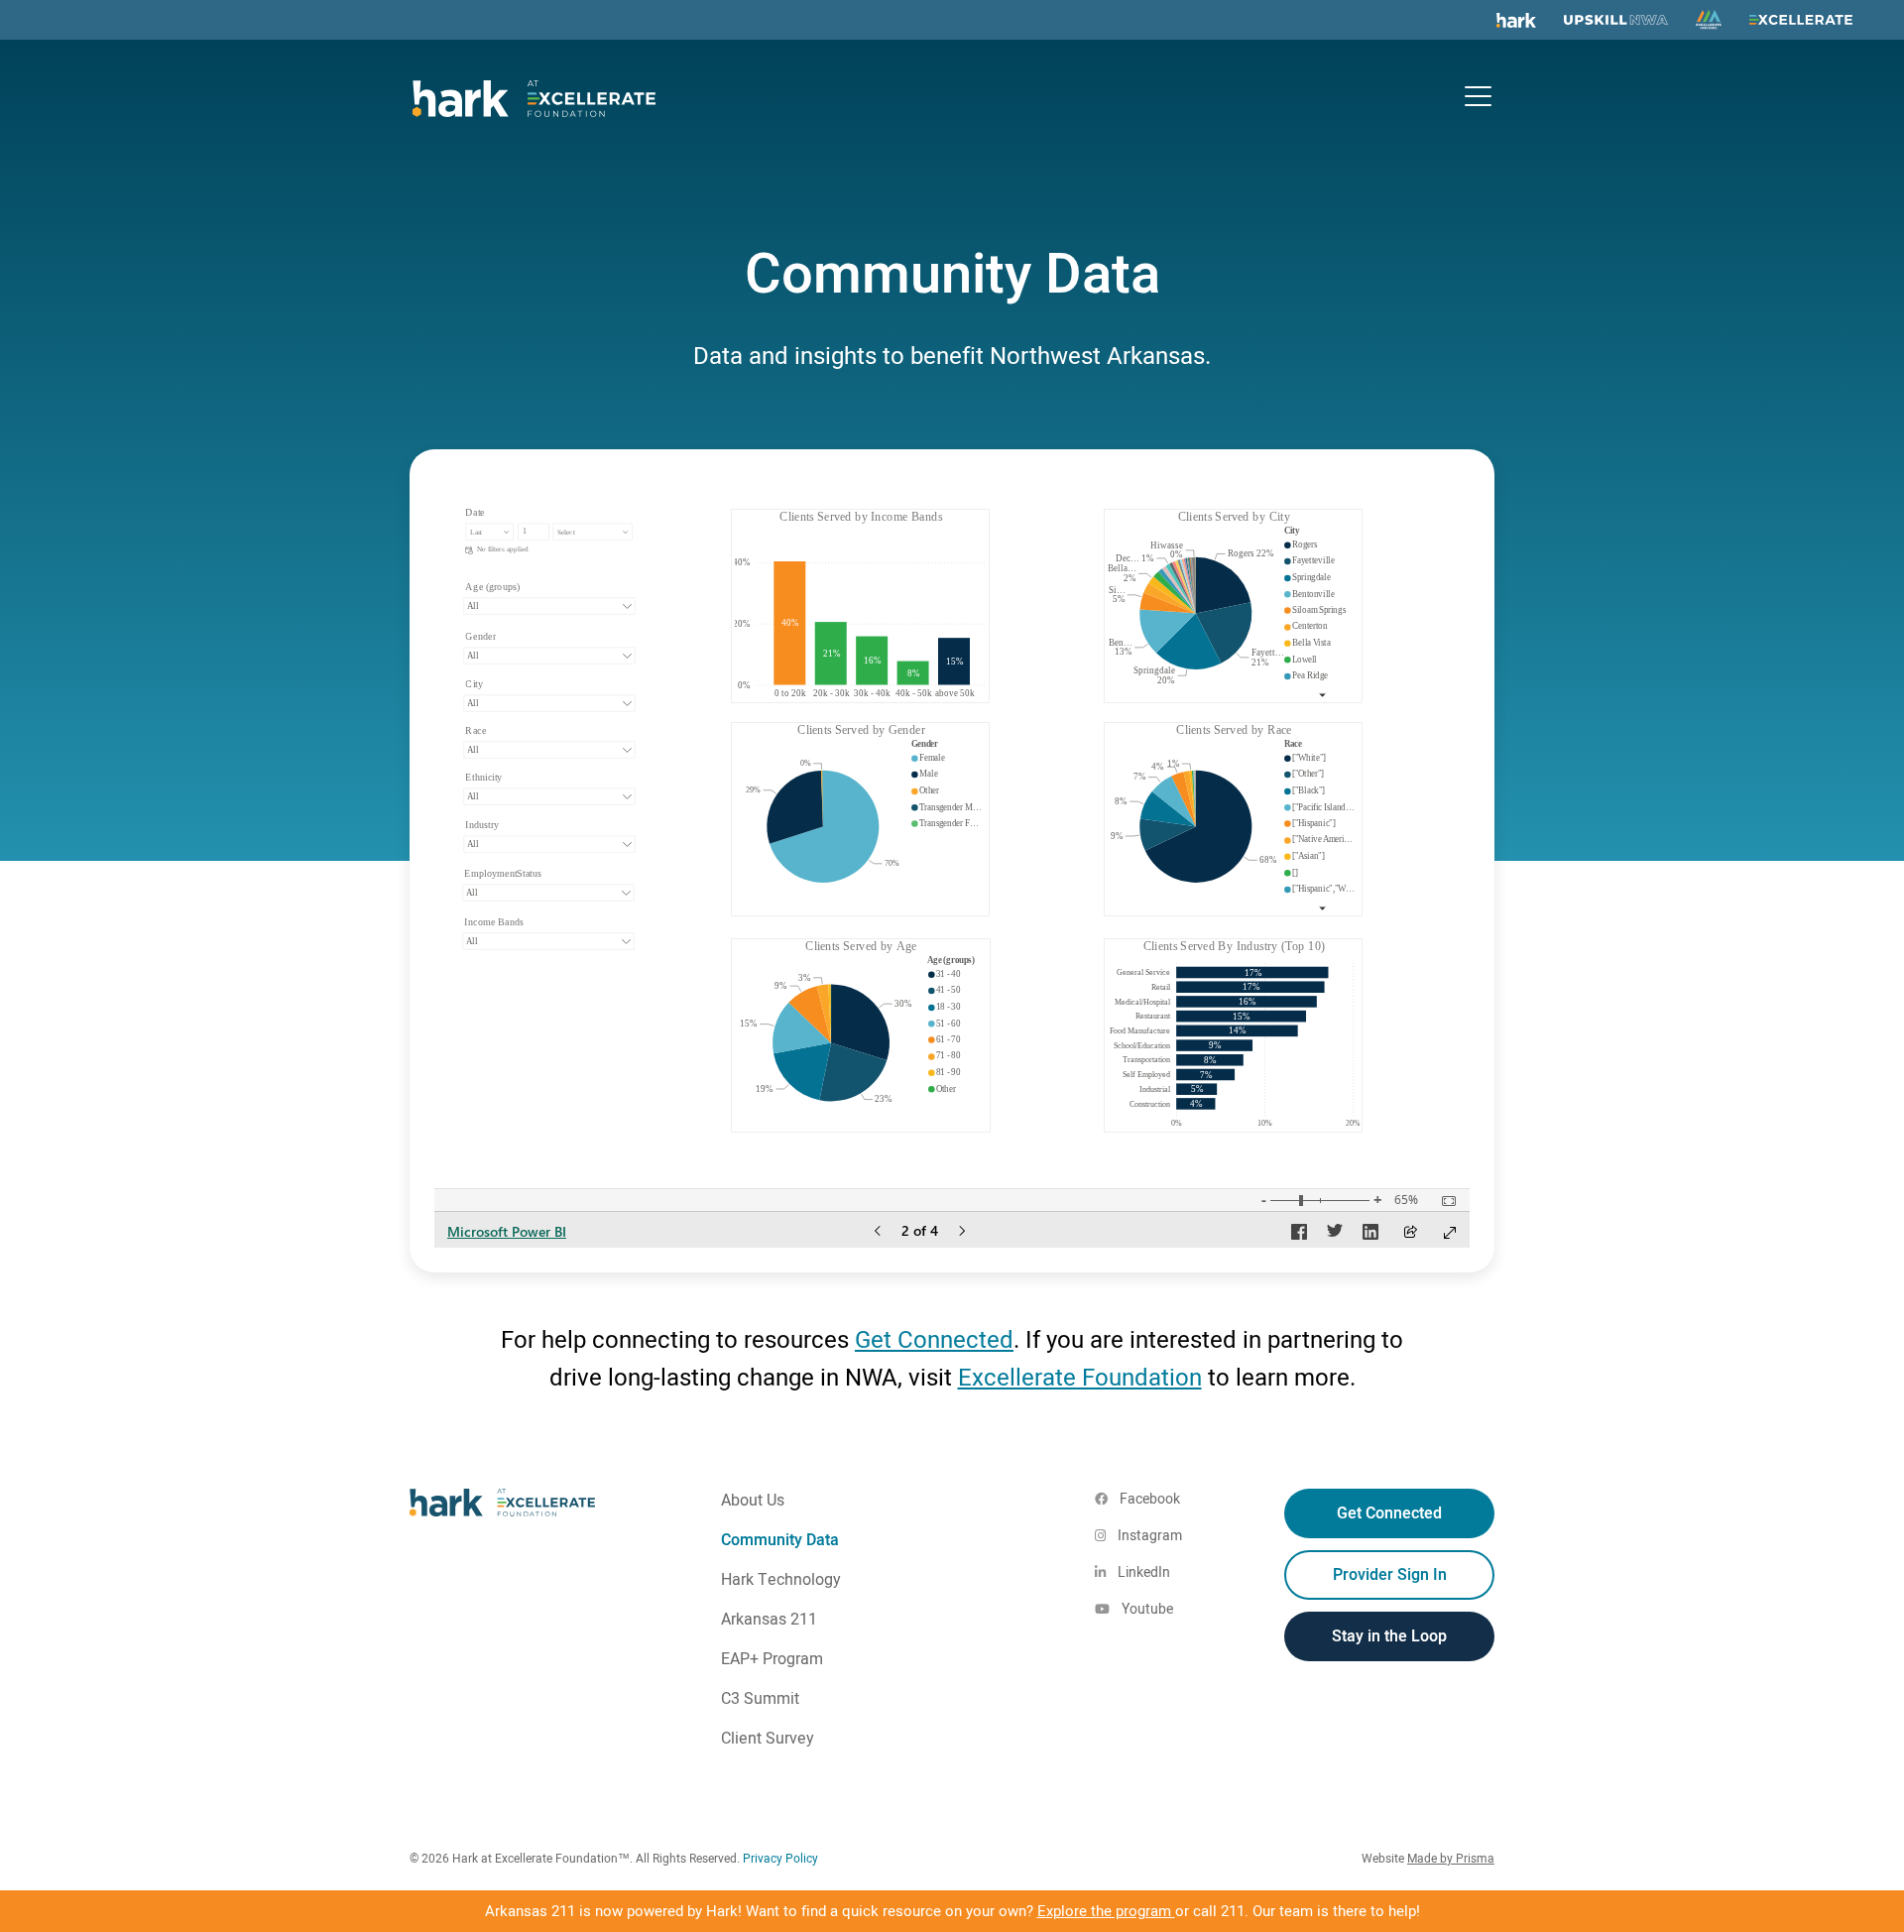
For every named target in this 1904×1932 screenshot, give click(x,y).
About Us (753, 1501)
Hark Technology (781, 1580)
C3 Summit (760, 1699)
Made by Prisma (1451, 1859)
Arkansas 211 (769, 1620)
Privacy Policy (780, 1859)
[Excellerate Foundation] (1801, 20)
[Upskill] (1616, 20)
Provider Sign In (1390, 1575)
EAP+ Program (772, 1659)
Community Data (780, 1540)
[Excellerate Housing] (1709, 20)
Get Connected (934, 1340)
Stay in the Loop (1389, 1636)
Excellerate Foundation (1080, 1378)
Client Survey (768, 1739)
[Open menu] (1478, 95)
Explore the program (1106, 1911)
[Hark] (1516, 20)
